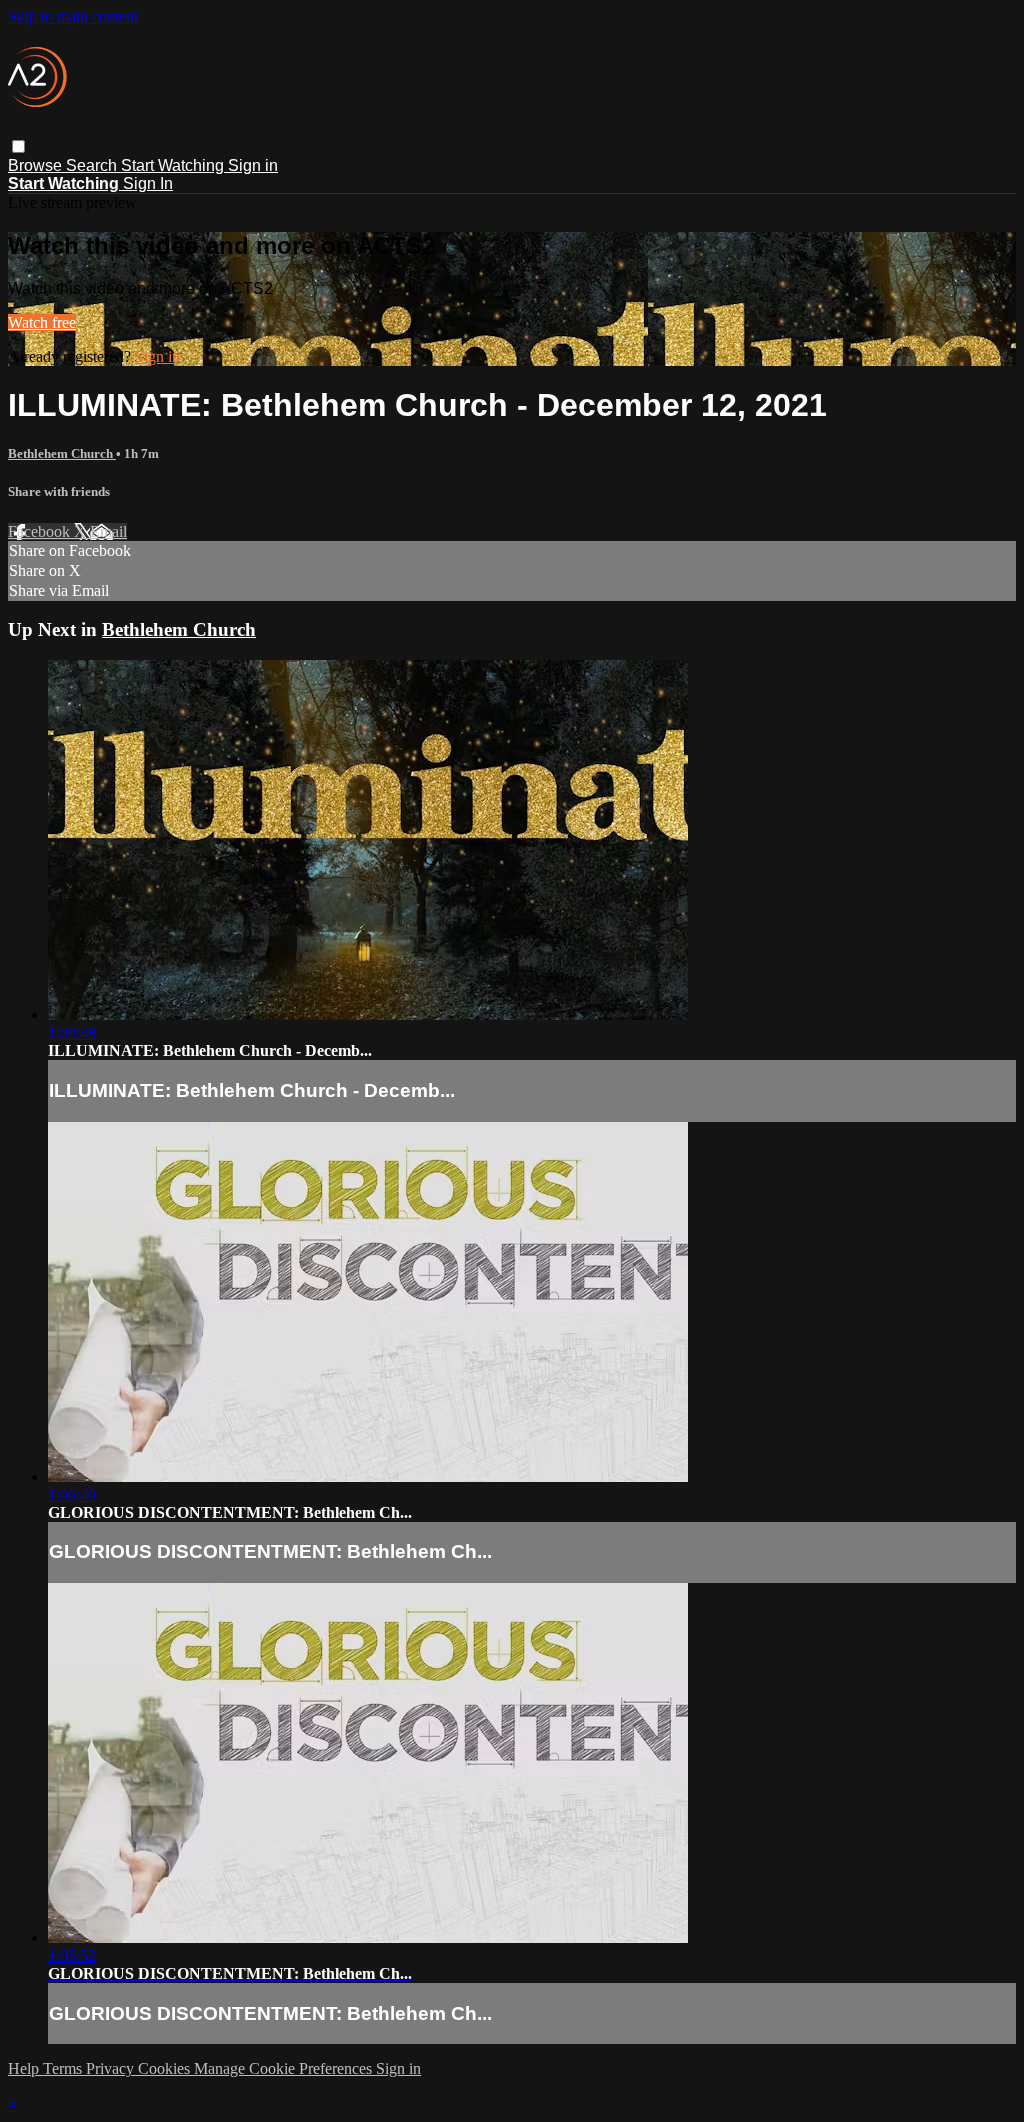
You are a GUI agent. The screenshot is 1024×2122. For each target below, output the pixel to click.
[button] (18, 146)
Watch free (42, 322)
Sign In (148, 183)
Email (108, 531)
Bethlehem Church (62, 453)
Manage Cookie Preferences (285, 2068)
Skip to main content (73, 16)
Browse (37, 165)
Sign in (253, 165)
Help (25, 2068)
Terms (64, 2068)
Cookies (166, 2068)
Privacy (112, 2068)
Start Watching (174, 165)
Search (93, 165)
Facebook (41, 531)
